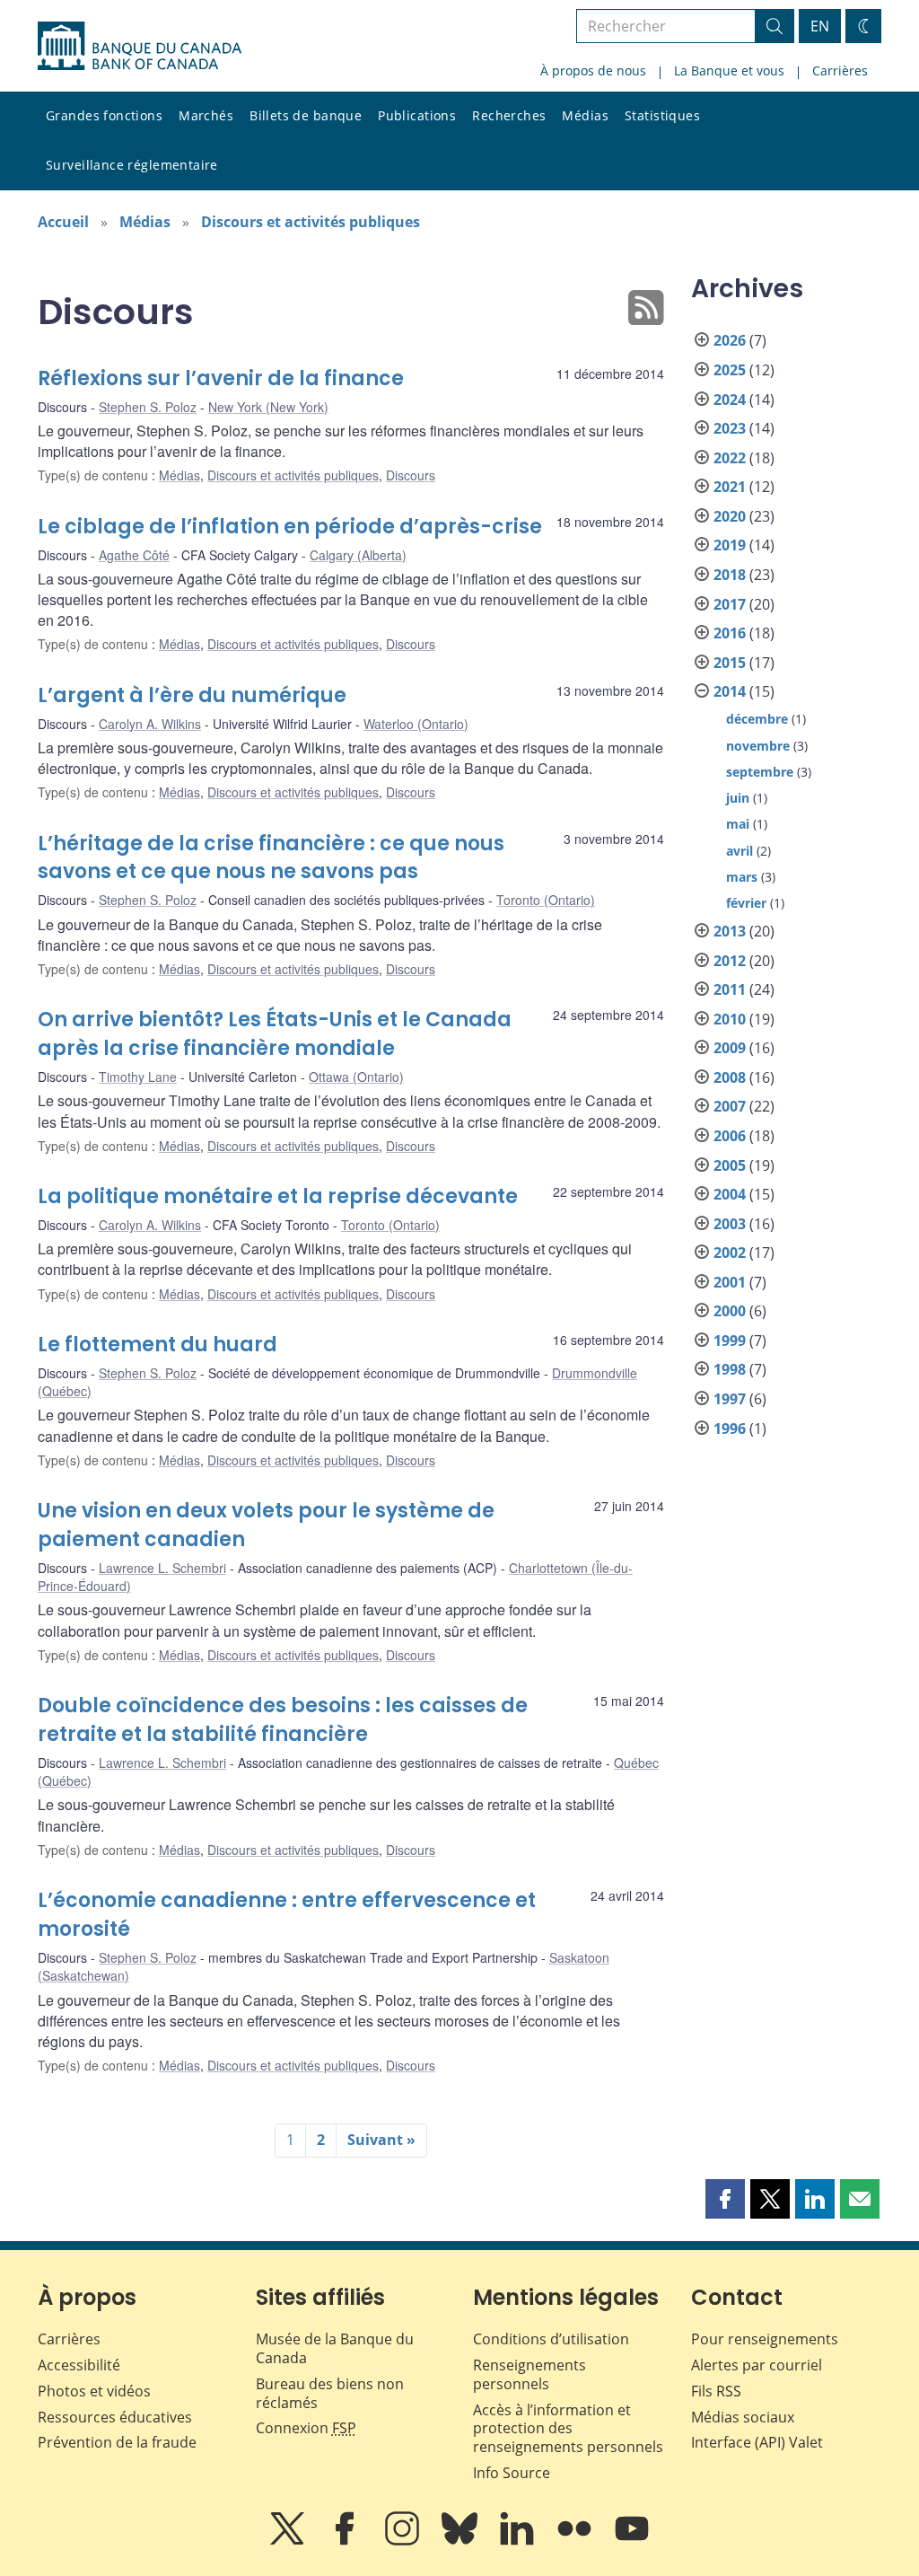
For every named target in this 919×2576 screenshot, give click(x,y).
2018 (730, 575)
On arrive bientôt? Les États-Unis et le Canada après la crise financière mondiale (275, 1034)
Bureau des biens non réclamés (330, 2393)
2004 (730, 1194)
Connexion (306, 2428)
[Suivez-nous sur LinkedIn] (519, 2541)
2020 (730, 516)
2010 (730, 1019)
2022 (730, 458)
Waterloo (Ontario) (416, 724)
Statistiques (662, 115)
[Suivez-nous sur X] (289, 2541)
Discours (411, 475)
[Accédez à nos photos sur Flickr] (576, 2541)
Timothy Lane (138, 1077)
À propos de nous (593, 70)
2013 (730, 931)
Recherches (509, 115)
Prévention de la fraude (117, 2442)
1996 (730, 1429)
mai (738, 824)
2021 (730, 487)
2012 (730, 961)
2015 (730, 663)
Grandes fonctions (104, 115)
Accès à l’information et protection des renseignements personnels (568, 2429)
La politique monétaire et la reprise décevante (278, 1196)
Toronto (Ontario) (546, 900)
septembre (760, 772)
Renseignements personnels (530, 2374)
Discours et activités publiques (311, 222)
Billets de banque (306, 115)
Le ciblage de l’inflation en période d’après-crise (290, 527)
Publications (417, 115)
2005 (730, 1165)
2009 (730, 1048)
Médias (585, 115)
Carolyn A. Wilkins (150, 724)
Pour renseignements (765, 2339)
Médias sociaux (743, 2417)
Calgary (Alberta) (358, 555)
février (746, 903)
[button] (725, 2199)
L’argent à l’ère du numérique (192, 695)
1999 (730, 1341)
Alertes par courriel (757, 2365)
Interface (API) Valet (757, 2442)
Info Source (512, 2473)
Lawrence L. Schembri (162, 1568)
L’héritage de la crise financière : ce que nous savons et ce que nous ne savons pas (271, 858)
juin (738, 798)
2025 (730, 370)
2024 (730, 400)
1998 (730, 1369)
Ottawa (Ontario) (356, 1077)
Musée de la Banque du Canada (335, 2348)
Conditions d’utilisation (551, 2339)
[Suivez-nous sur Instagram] (404, 2541)
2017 (730, 604)
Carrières (840, 70)
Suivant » (381, 2140)
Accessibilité (79, 2365)
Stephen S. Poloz (148, 407)
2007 (730, 1106)
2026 (730, 340)
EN (820, 26)
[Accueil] (140, 46)
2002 (730, 1253)
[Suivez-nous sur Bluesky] (461, 2541)
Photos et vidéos (94, 2391)
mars (742, 877)
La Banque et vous (729, 70)
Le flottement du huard (158, 1345)
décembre (757, 719)
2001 (730, 1282)
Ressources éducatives (115, 2417)
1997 (730, 1399)
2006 (730, 1136)
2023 (730, 428)
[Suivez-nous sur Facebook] (346, 2541)
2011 (730, 989)
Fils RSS (716, 2391)
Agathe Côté (134, 555)
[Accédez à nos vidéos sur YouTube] (632, 2541)
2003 (730, 1224)
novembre (758, 746)
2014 (730, 691)
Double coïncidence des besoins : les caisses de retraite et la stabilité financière (283, 1720)
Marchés (206, 115)
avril (740, 851)
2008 (730, 1077)
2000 (730, 1311)
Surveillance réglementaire (132, 165)
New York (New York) (268, 407)
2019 (730, 545)
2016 (730, 633)
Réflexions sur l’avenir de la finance (221, 378)
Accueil (63, 222)
